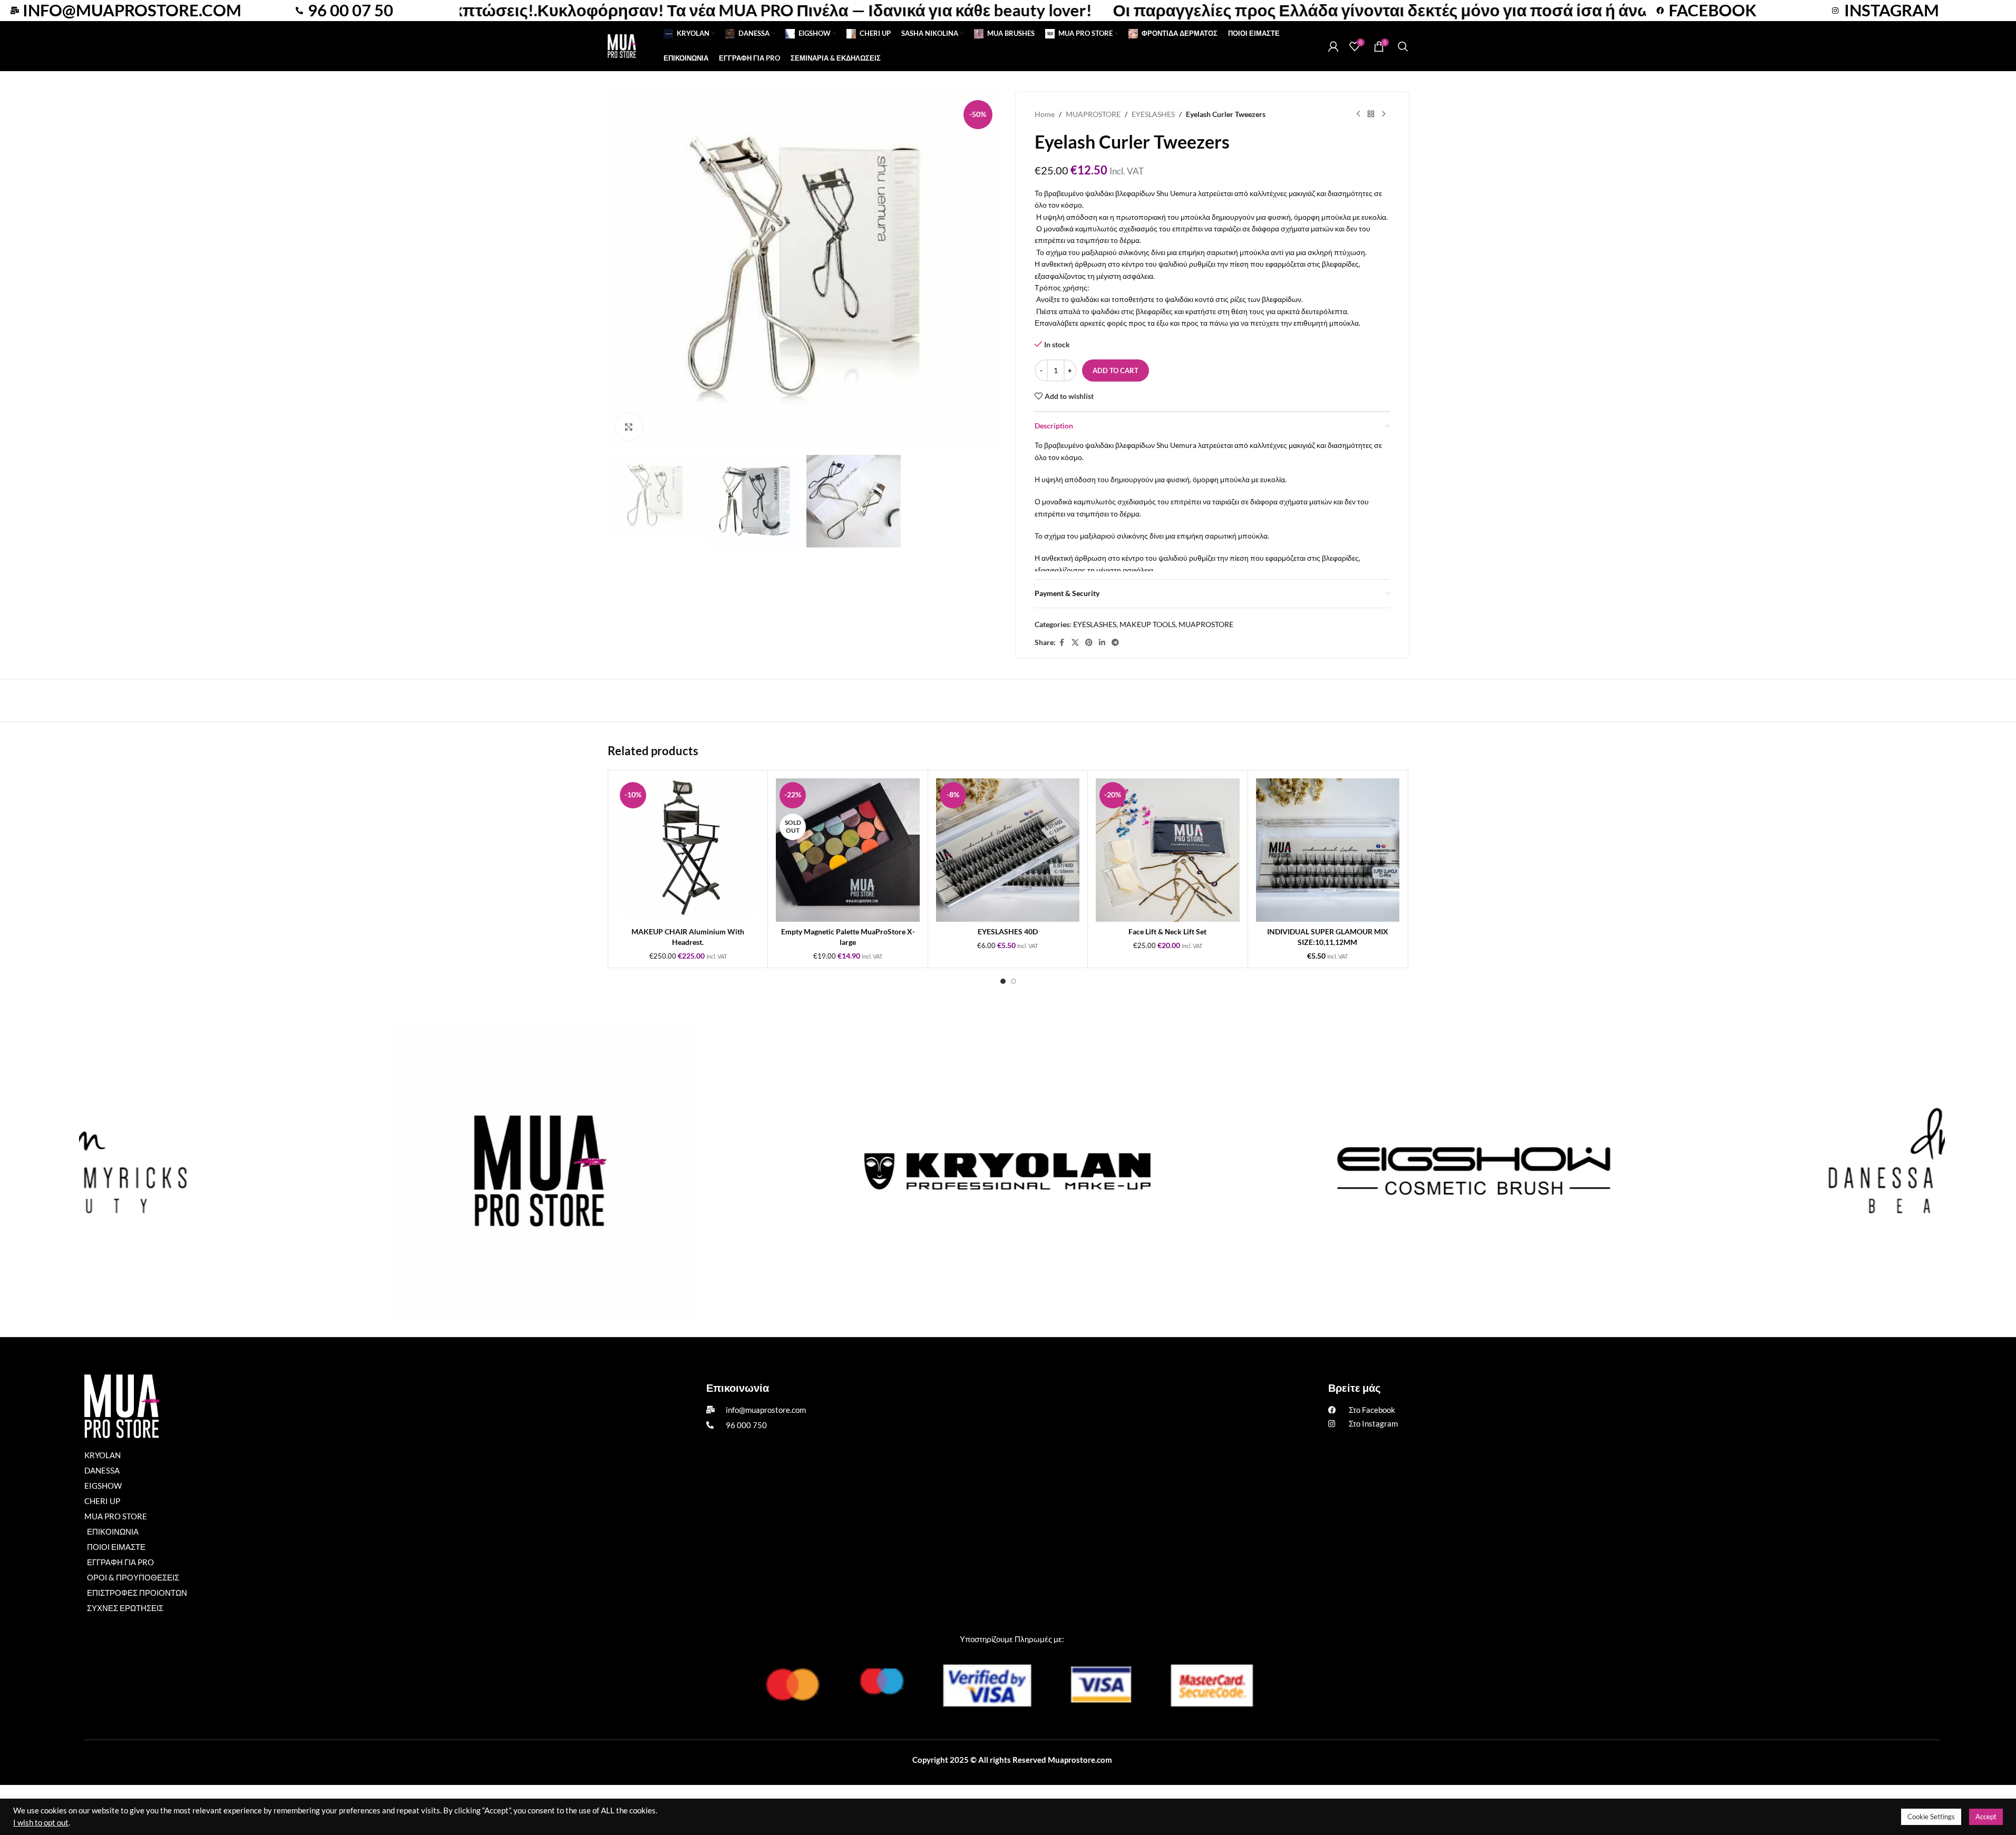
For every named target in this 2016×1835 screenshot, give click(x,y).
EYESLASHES (1153, 114)
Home (1045, 114)
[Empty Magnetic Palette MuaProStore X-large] (848, 850)
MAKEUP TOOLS (1147, 624)
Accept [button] (1986, 1817)
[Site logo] (622, 45)
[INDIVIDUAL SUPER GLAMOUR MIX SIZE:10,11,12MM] (1328, 850)
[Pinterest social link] (1089, 643)
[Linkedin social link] (1102, 643)
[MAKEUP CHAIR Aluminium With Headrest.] (688, 850)
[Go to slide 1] (1003, 981)
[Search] (1403, 46)
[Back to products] (1371, 114)
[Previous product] (1358, 114)
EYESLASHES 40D (1008, 931)
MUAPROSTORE (1093, 114)
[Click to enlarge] (629, 427)
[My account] (1333, 46)
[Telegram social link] (1115, 643)
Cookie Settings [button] (1931, 1817)
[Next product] (1384, 114)
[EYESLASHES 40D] (1008, 850)
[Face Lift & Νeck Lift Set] (1167, 850)
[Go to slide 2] (1014, 981)
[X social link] (1075, 643)
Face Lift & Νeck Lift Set (1167, 931)
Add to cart (1116, 370)
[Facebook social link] (1062, 643)
